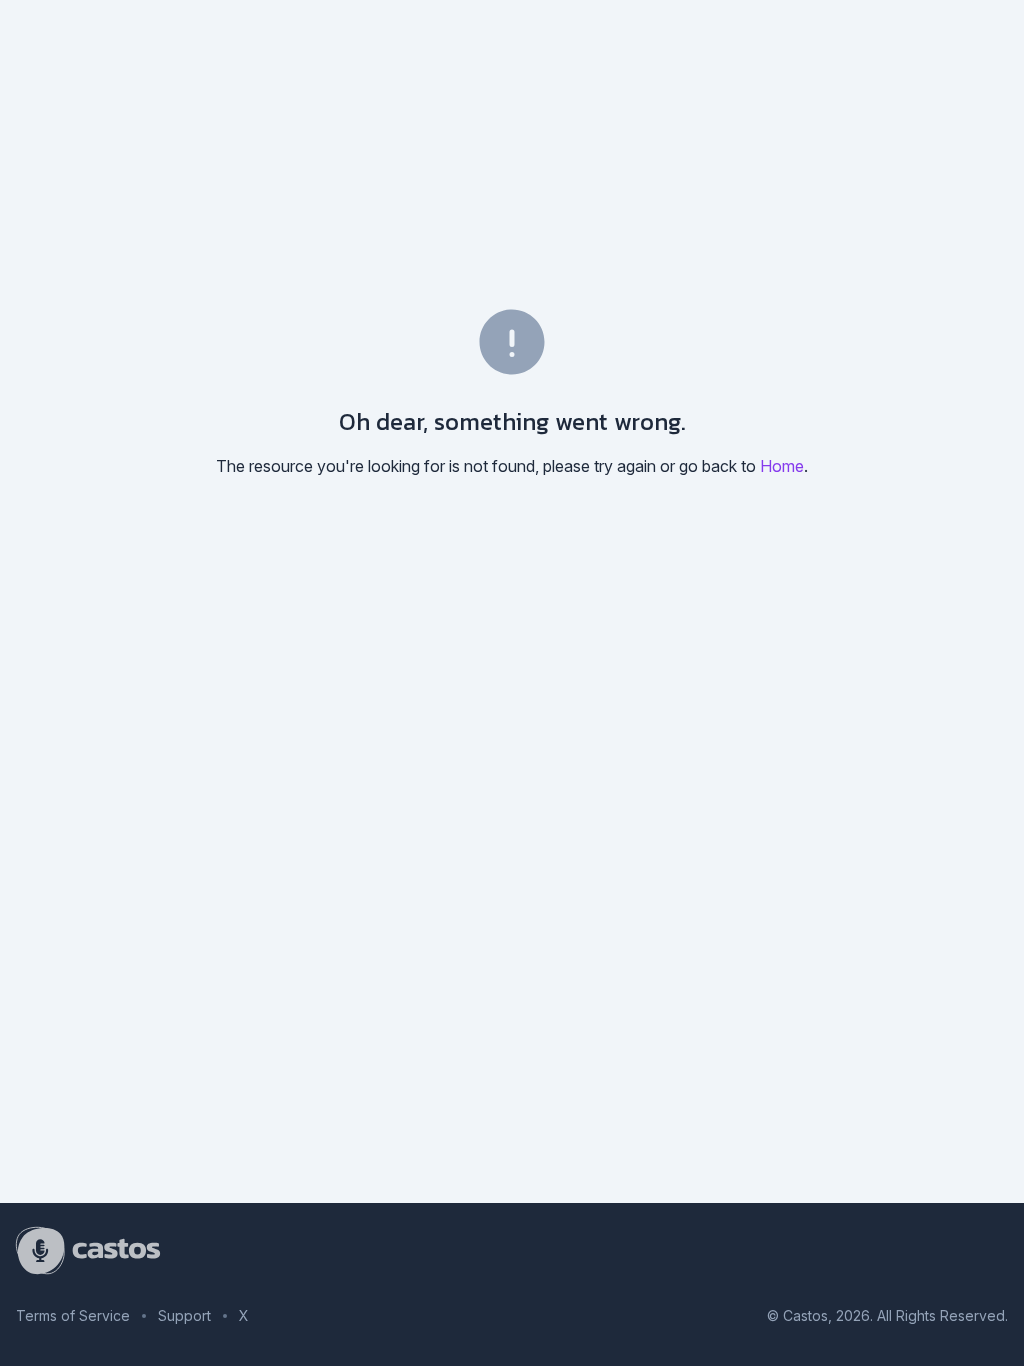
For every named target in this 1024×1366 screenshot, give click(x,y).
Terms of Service (73, 1315)
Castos (805, 1315)
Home (782, 466)
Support (184, 1315)
